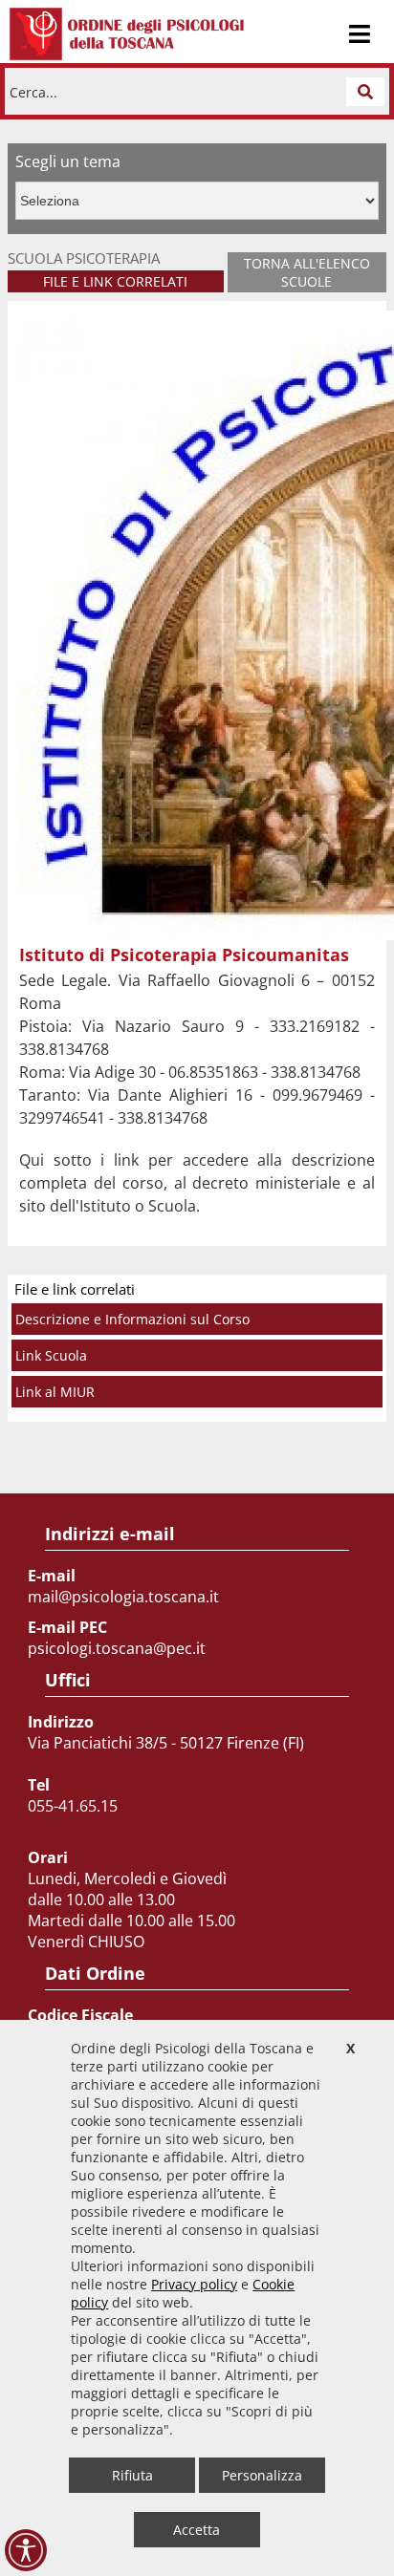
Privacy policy (194, 2284)
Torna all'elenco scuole (307, 272)
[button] (365, 92)
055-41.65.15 (73, 1806)
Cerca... (33, 91)
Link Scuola (51, 1355)
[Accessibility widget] (26, 2550)
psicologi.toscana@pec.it (117, 1648)
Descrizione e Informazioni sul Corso (132, 1319)
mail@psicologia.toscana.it (123, 1597)
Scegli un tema (68, 161)
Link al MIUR (55, 1392)
